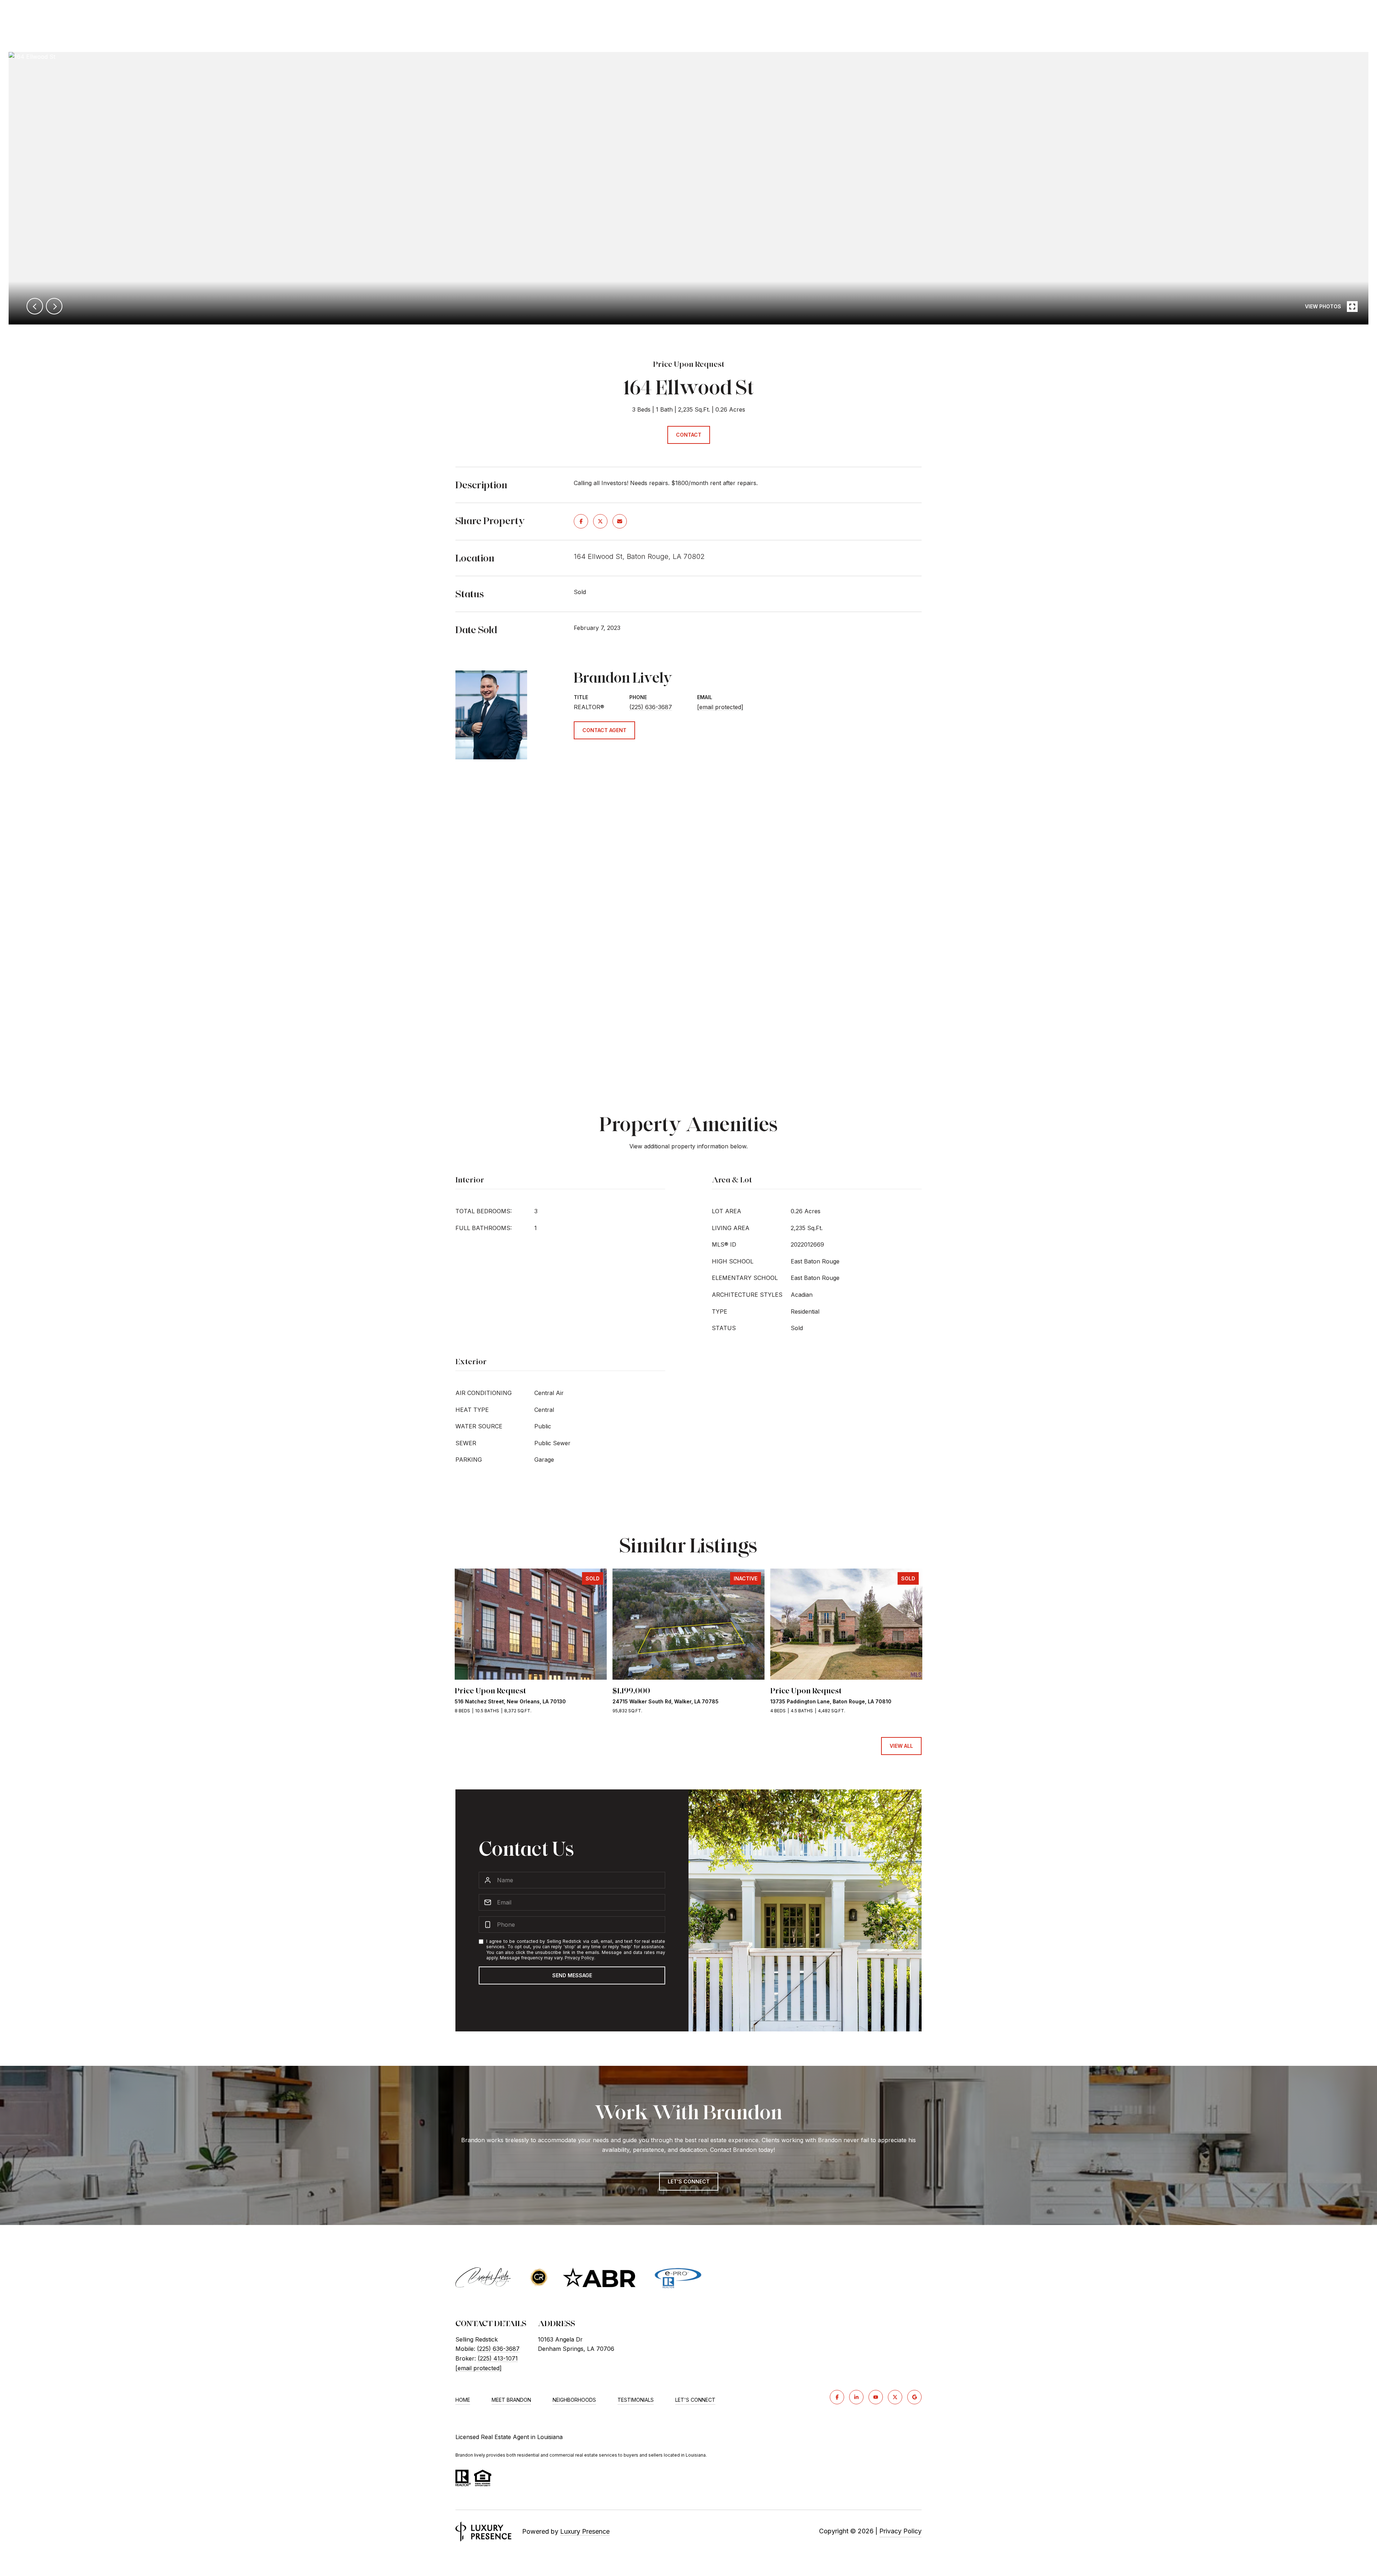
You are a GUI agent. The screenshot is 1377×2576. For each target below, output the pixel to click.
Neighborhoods (574, 2400)
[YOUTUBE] (876, 2397)
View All (901, 1746)
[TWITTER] (895, 2397)
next (54, 306)
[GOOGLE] (914, 2397)
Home (463, 2400)
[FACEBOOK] (837, 2397)
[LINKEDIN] (856, 2397)
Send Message (572, 1975)
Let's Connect (695, 2400)
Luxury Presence (585, 2531)
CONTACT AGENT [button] (604, 730)
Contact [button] (689, 435)
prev (35, 306)
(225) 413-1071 (498, 2358)
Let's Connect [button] (689, 2181)
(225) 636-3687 (651, 707)
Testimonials (636, 2400)
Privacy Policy (579, 1958)
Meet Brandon (511, 2400)
